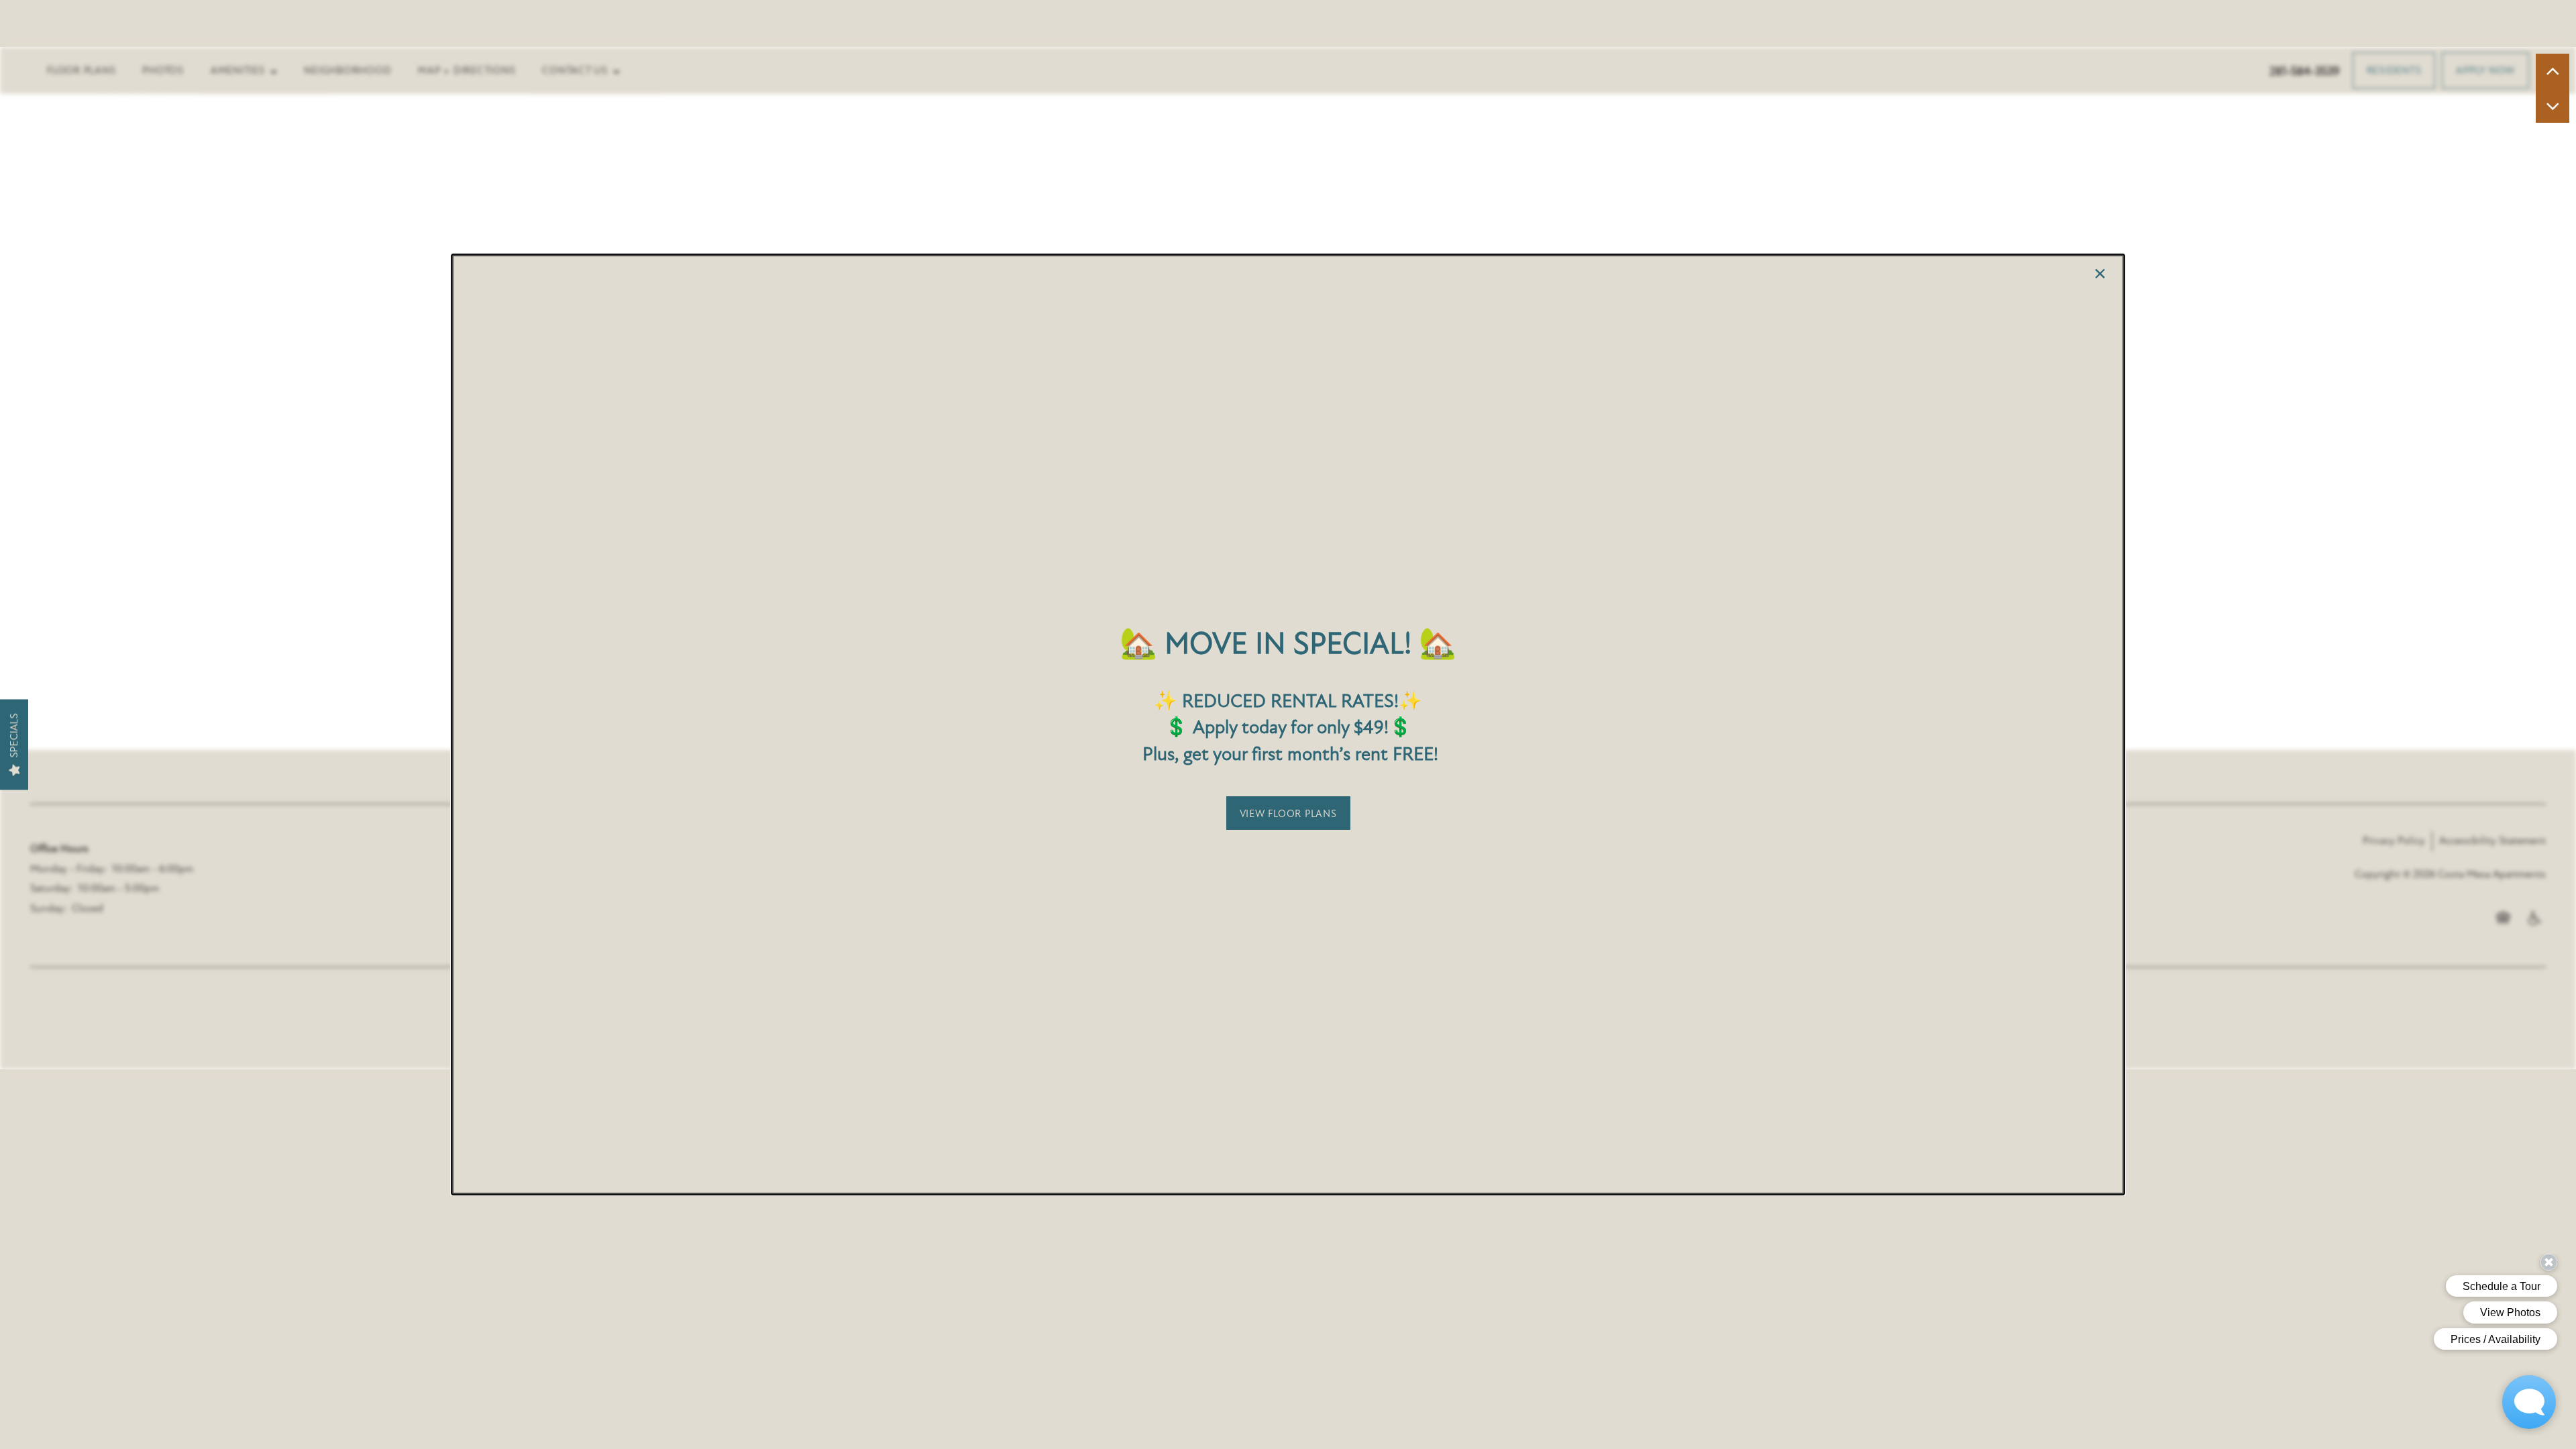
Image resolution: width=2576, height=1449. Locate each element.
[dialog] (1288, 724)
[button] (1288, 813)
